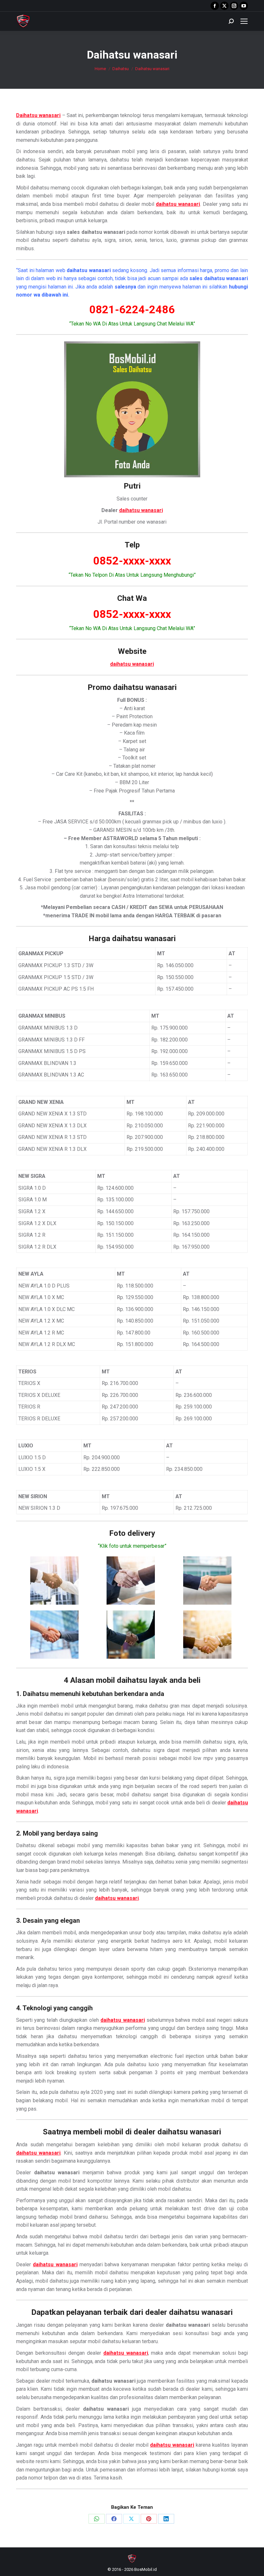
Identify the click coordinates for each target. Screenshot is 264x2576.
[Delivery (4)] (54, 1635)
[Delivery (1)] (54, 1581)
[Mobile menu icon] (244, 21)
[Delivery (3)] (207, 1581)
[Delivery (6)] (207, 1635)
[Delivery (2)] (131, 1581)
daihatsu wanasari (141, 510)
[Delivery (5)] (131, 1635)
